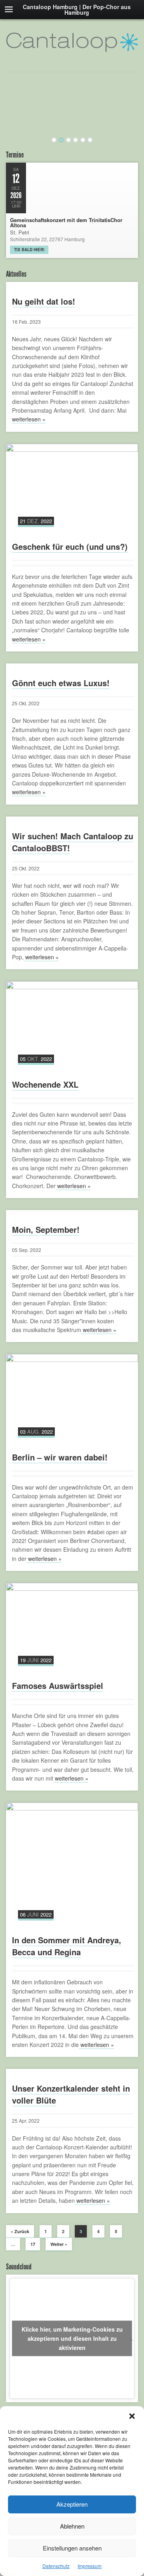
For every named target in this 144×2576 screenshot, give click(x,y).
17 (33, 2244)
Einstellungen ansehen (72, 2548)
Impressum (90, 2566)
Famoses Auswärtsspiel (58, 1686)
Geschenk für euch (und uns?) (70, 546)
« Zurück (20, 2231)
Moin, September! (46, 1229)
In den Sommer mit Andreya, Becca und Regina (67, 1946)
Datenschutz (56, 2566)
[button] (132, 2416)
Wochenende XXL (45, 1084)
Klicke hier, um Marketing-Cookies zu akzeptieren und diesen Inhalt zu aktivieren (72, 2338)
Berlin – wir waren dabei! (60, 1457)
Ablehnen (72, 2526)
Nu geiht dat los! (44, 301)
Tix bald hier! (29, 250)
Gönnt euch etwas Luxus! (61, 683)
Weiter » (59, 2244)
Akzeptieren (72, 2504)
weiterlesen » (29, 419)
